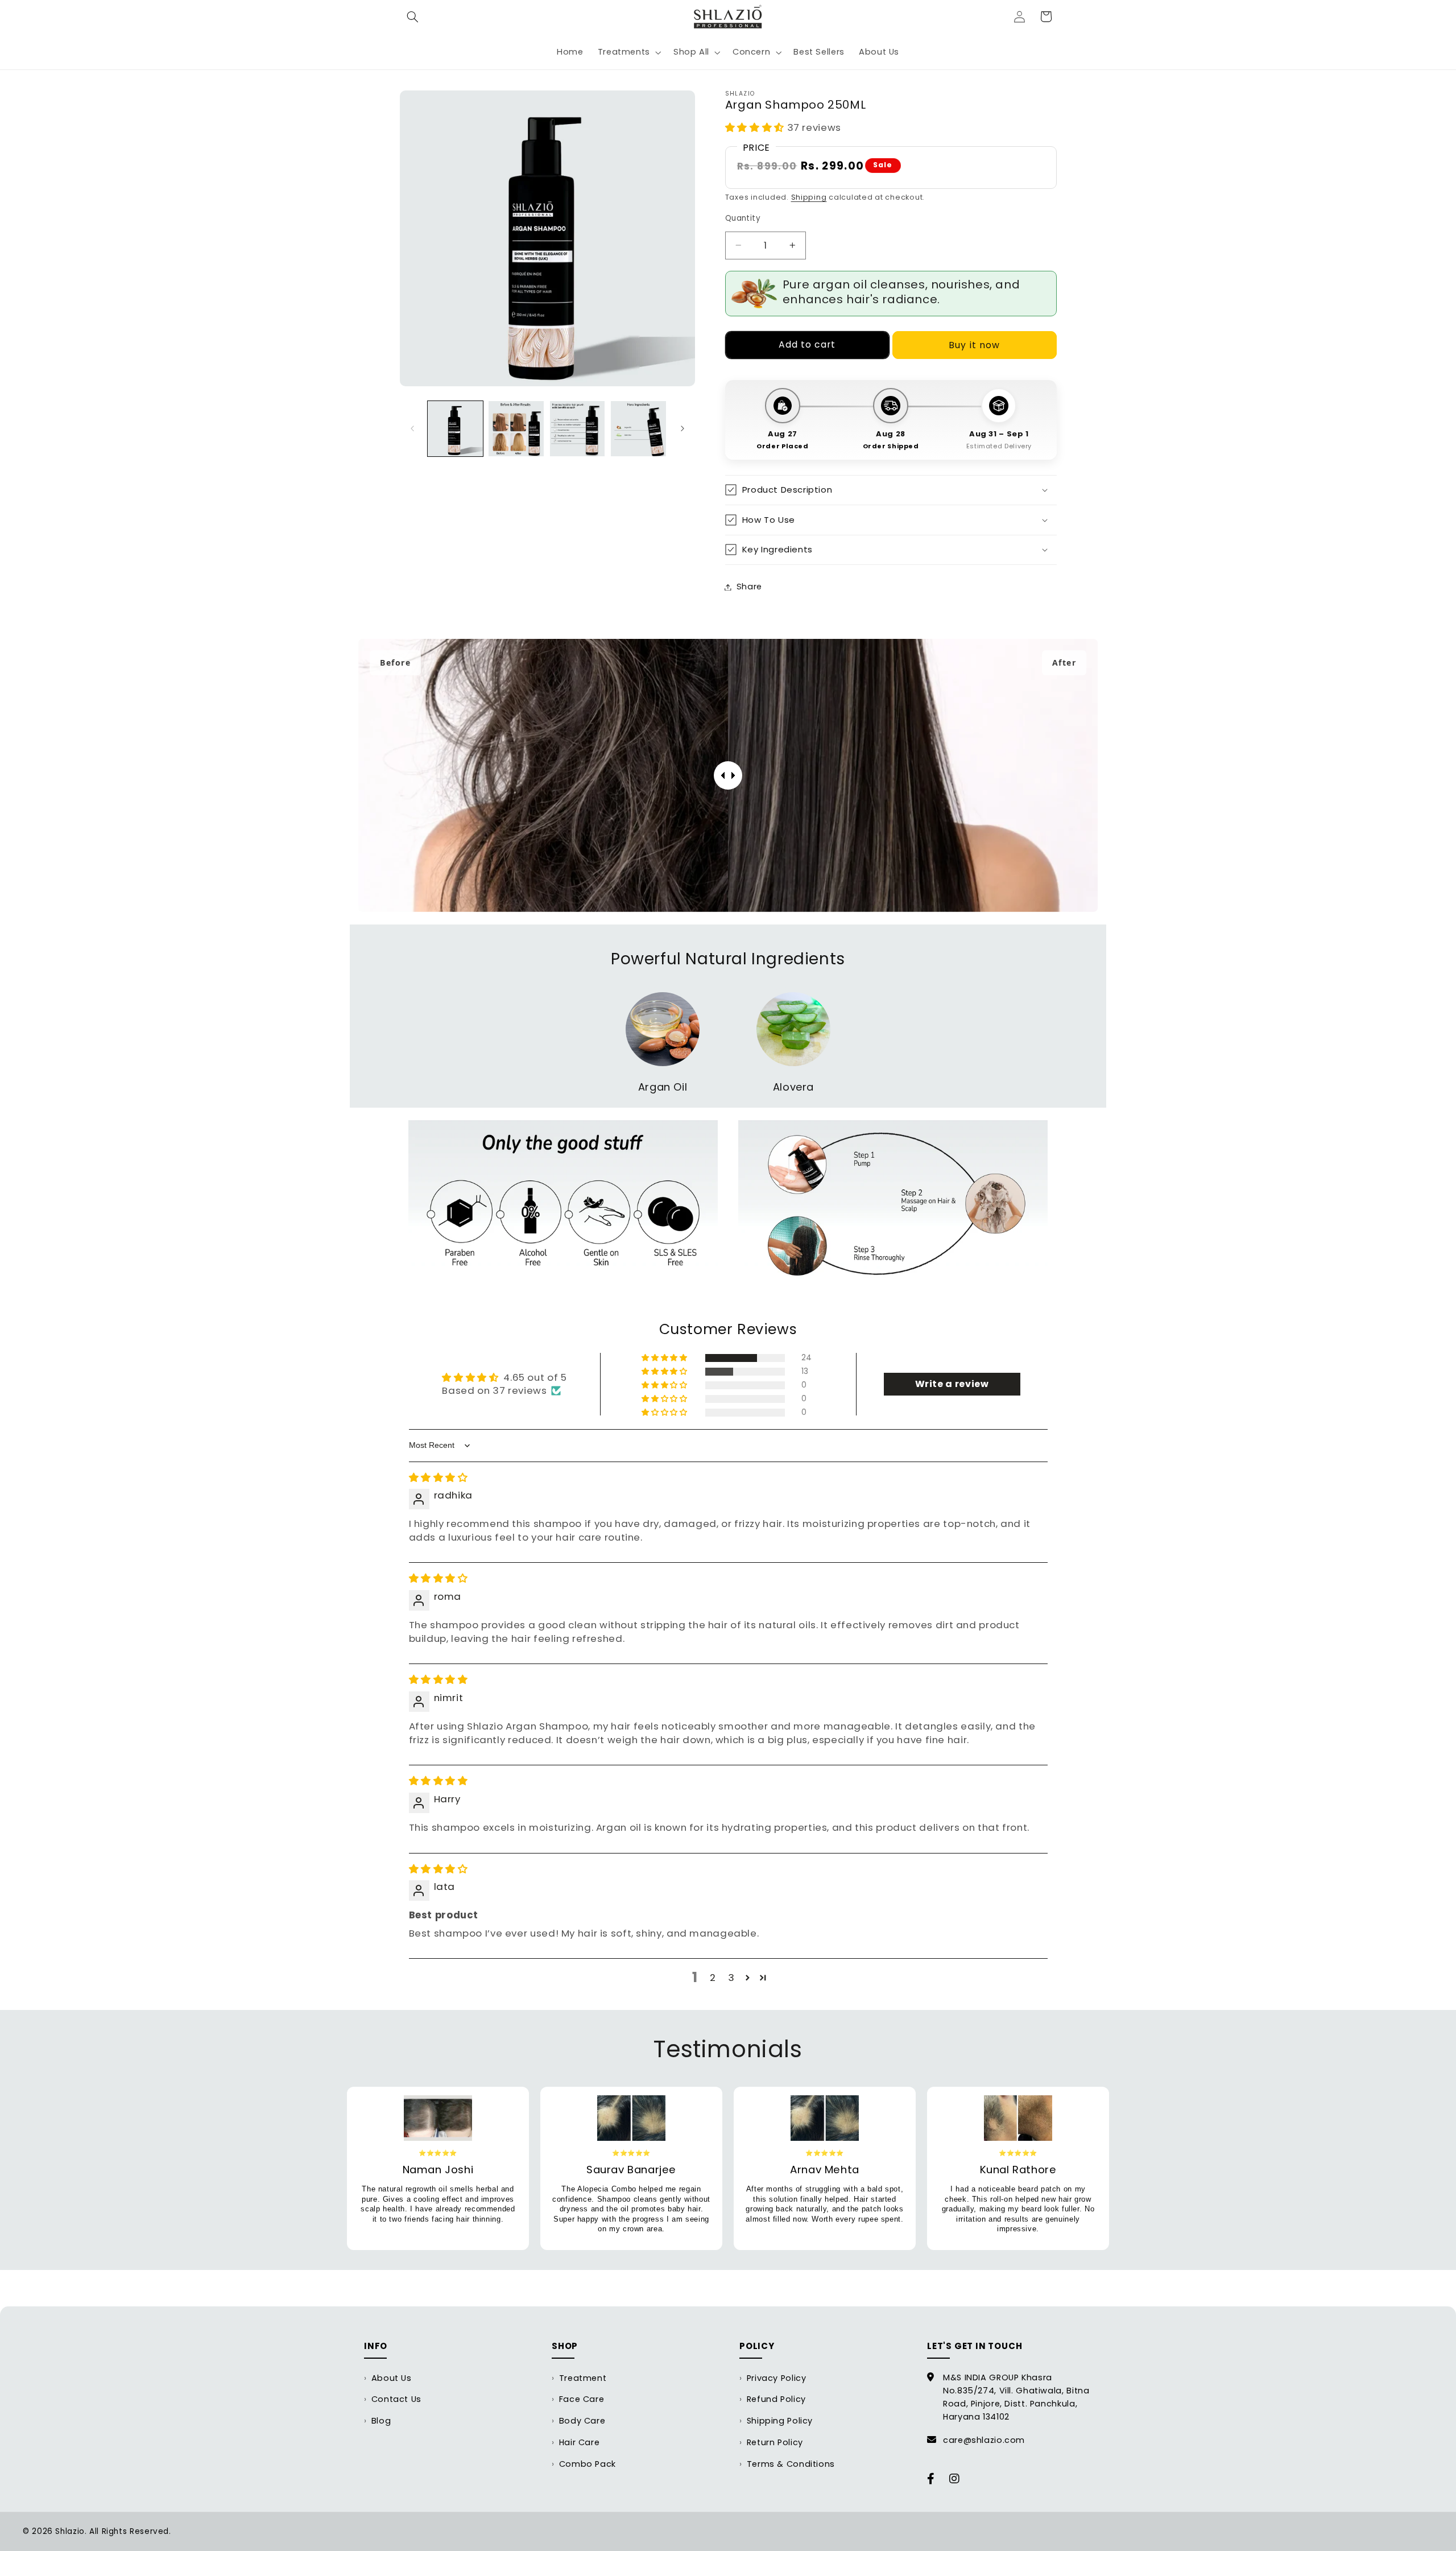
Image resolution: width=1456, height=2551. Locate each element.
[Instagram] (955, 2479)
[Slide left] (412, 428)
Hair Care (580, 2442)
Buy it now (974, 345)
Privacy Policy (777, 2378)
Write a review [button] (952, 1384)
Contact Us (396, 2399)
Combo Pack (588, 2464)
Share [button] (749, 587)
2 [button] (713, 1978)
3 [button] (731, 1978)
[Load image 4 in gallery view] (638, 429)
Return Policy (775, 2442)
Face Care (582, 2399)
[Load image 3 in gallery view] (578, 429)
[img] (439, 1477)
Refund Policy (776, 2399)
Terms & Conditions (791, 2464)
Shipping (809, 197)
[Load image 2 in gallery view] (516, 429)
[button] (413, 16)
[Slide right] (682, 428)
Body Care (582, 2421)
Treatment (583, 2378)
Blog (381, 2421)
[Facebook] (931, 2479)
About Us (392, 2378)
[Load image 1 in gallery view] (455, 429)
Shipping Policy (780, 2421)
